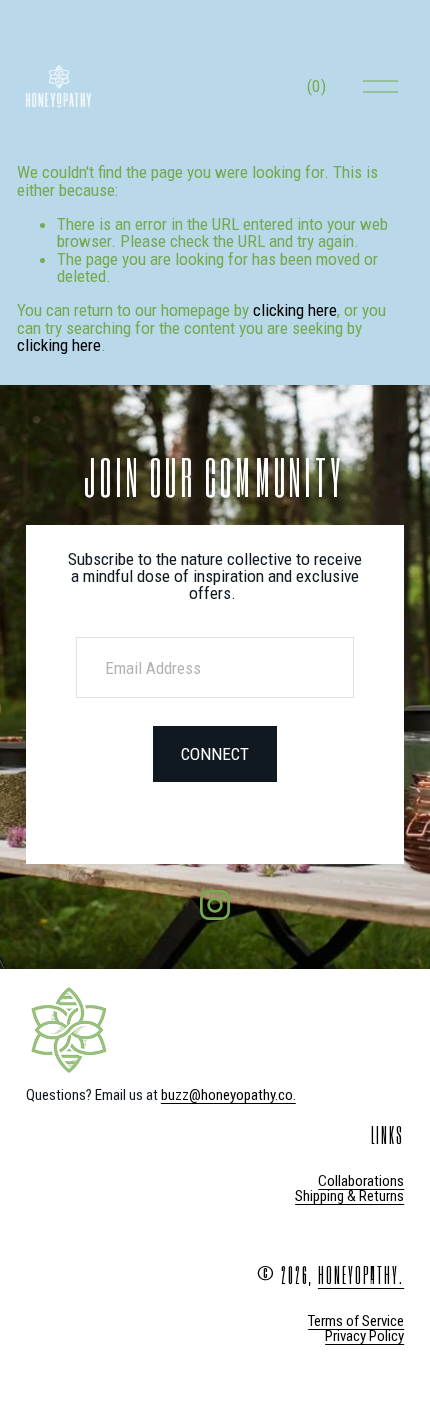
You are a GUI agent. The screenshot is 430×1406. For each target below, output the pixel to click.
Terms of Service (356, 1321)
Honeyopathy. (361, 1274)
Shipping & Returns (349, 1196)
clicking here (295, 310)
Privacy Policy (364, 1336)
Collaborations (361, 1181)
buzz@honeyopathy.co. (228, 1095)
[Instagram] (215, 905)
